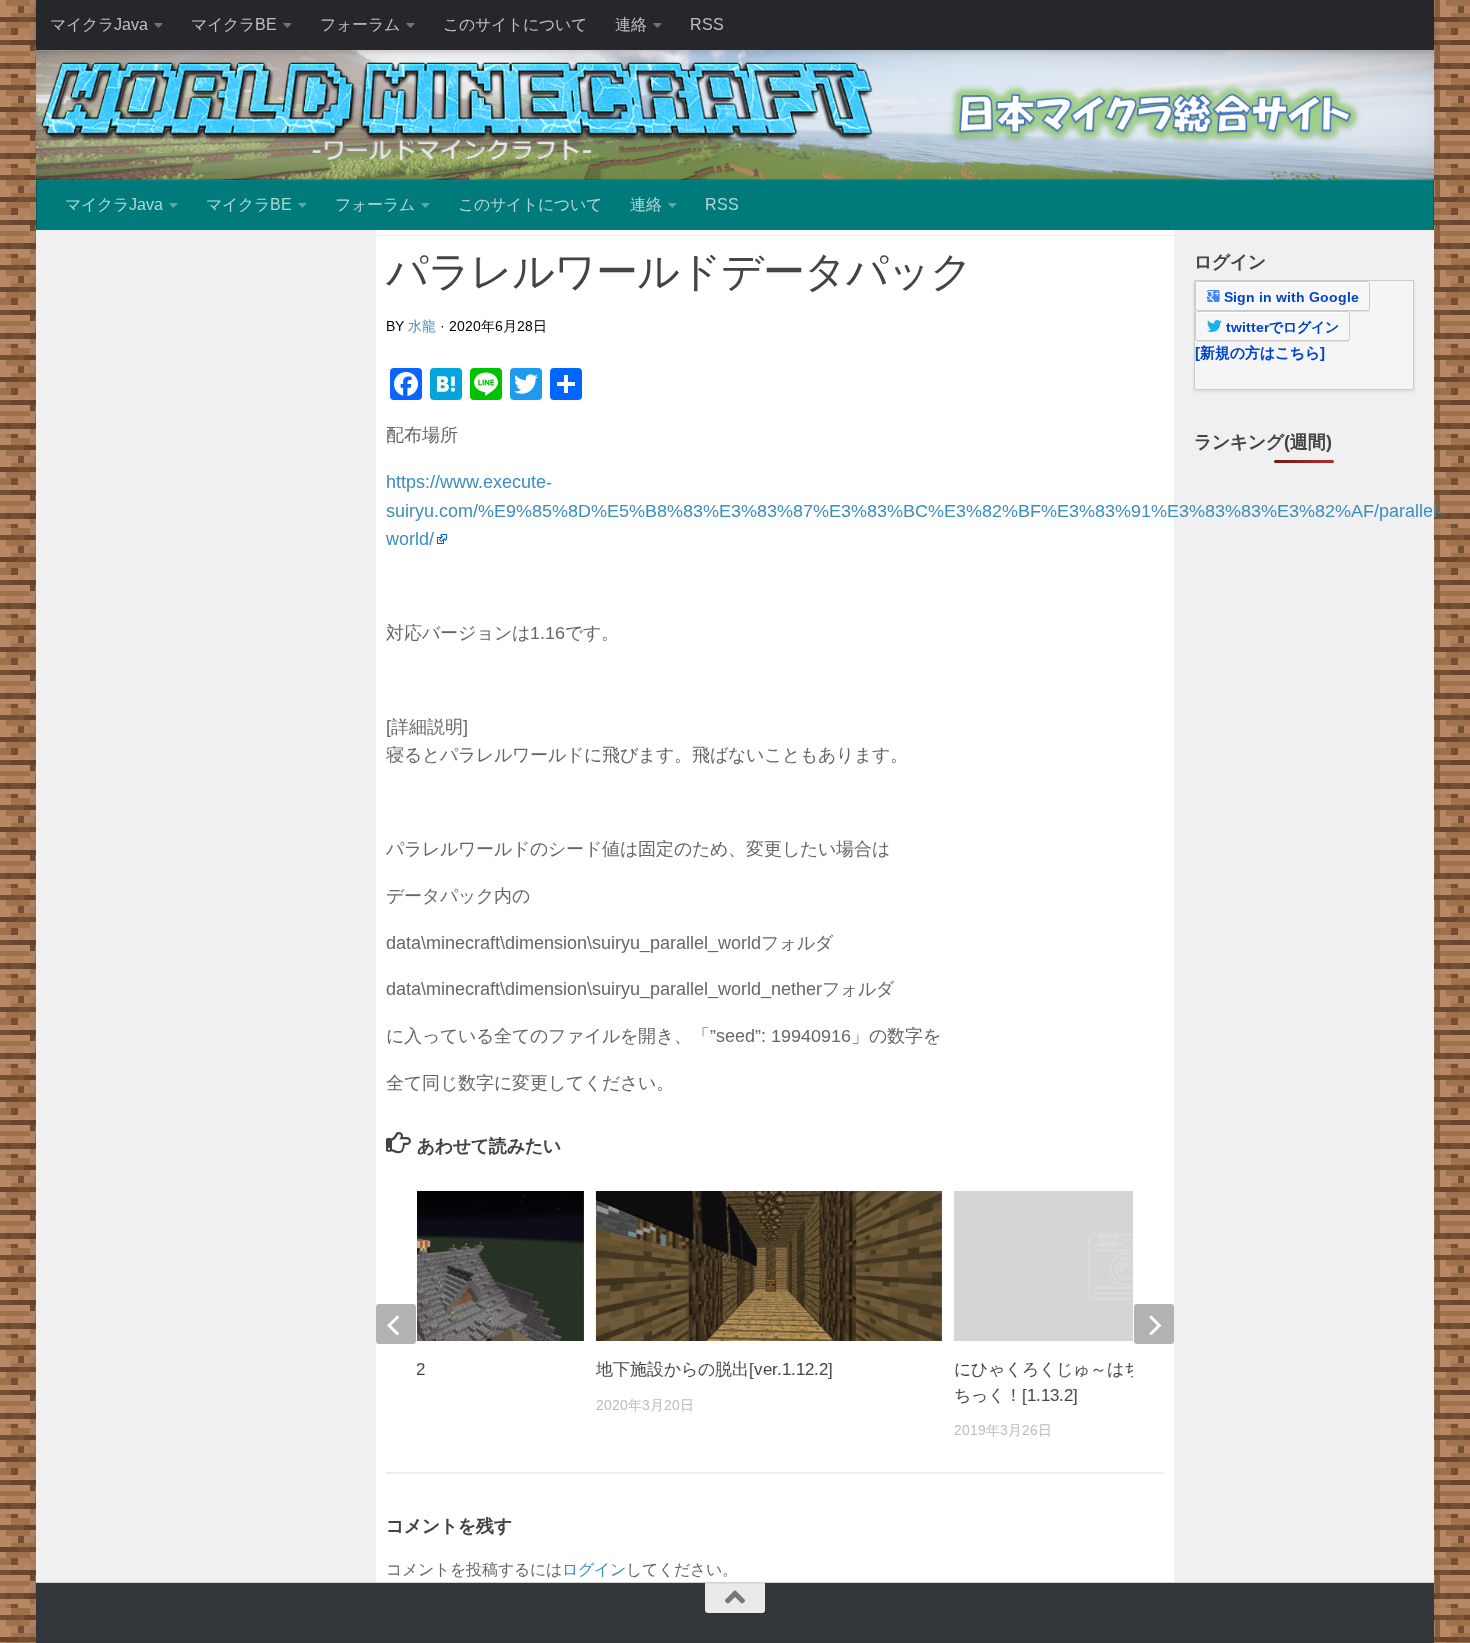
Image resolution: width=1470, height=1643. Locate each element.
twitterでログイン (1280, 327)
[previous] (396, 1324)
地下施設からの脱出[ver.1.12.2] (714, 1369)
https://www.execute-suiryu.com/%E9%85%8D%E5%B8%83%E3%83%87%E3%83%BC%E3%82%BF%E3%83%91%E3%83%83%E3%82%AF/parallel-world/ (914, 511)
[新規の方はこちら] (1260, 352)
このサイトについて (515, 24)
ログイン (594, 1569)
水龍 (422, 326)
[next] (1154, 1324)
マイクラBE (234, 24)
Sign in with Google (1289, 297)
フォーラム (360, 24)
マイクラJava (99, 24)
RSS (707, 24)
